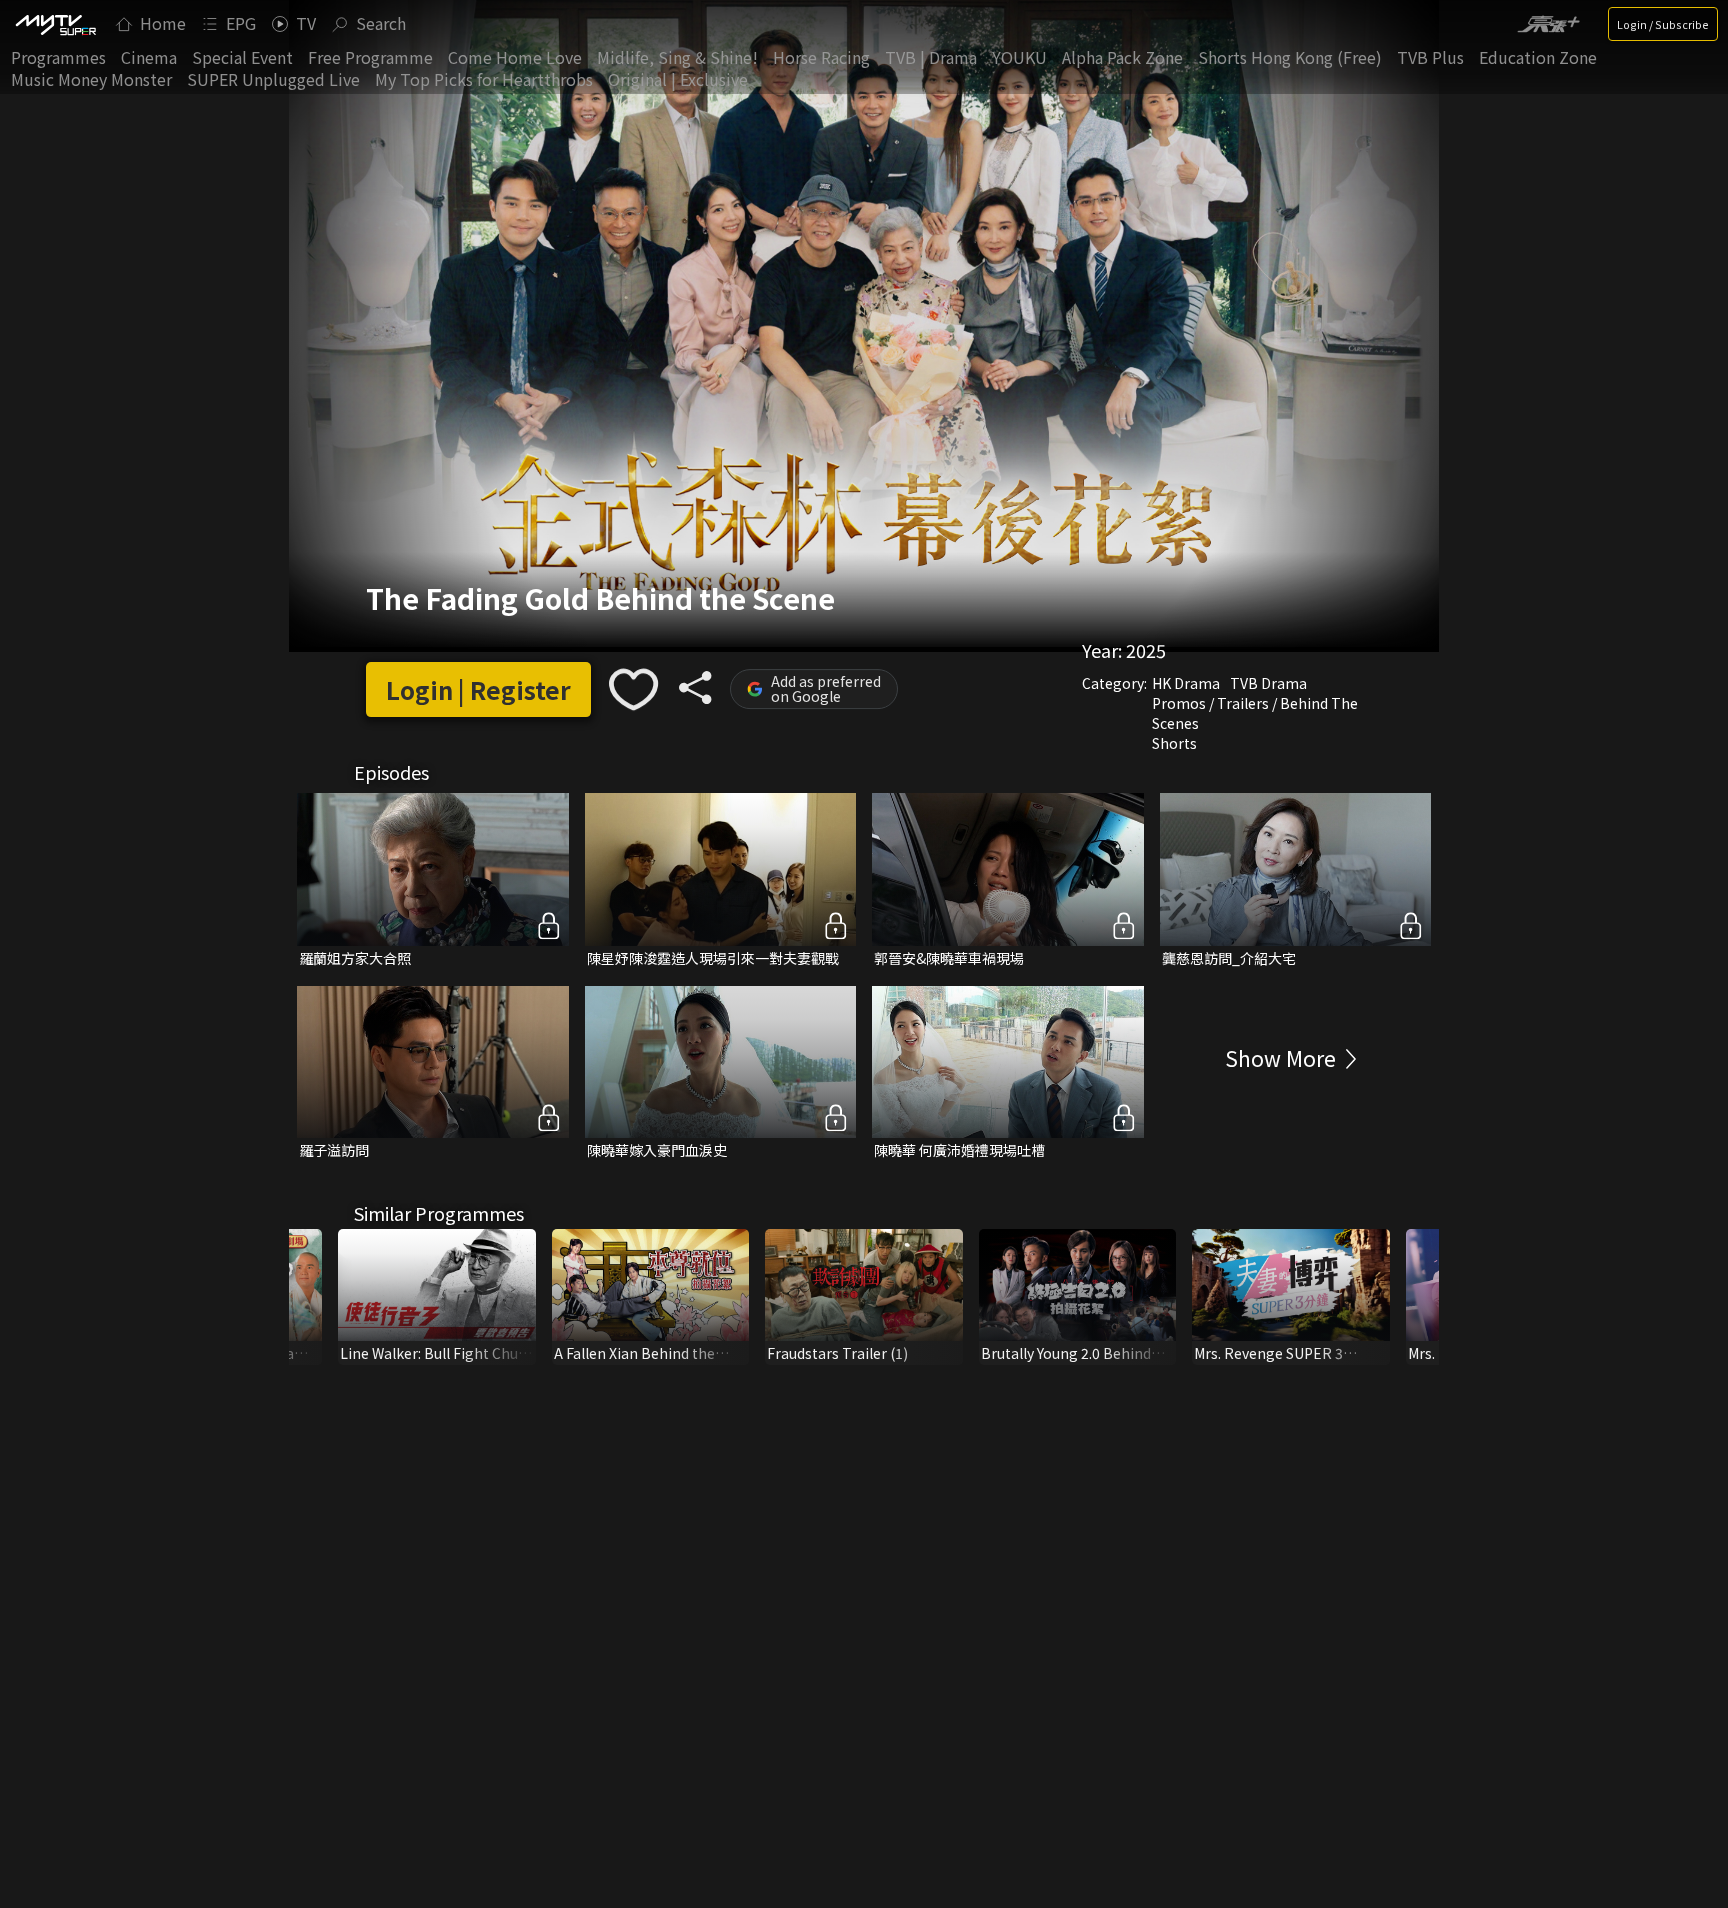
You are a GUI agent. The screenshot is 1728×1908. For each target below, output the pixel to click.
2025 (1146, 650)
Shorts (1174, 743)
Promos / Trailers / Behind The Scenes (1255, 713)
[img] (55, 24)
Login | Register (478, 689)
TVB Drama (1268, 683)
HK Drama (1186, 683)
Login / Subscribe (1663, 24)
